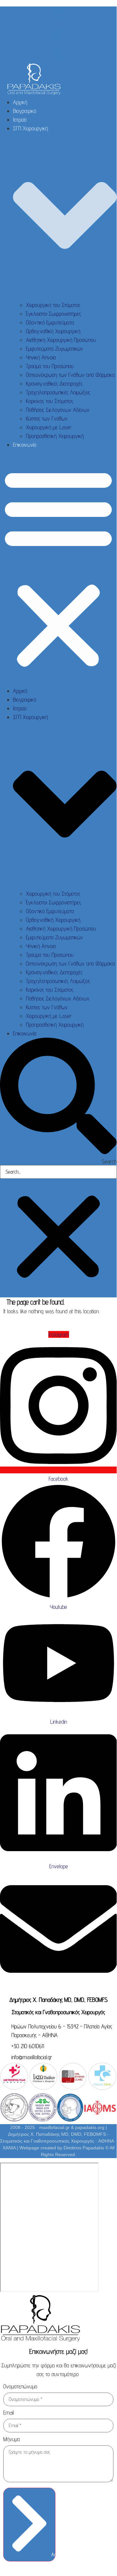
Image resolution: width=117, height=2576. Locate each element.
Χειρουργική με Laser (49, 427)
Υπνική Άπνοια (41, 357)
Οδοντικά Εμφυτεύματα (50, 322)
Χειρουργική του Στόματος (53, 305)
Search (109, 1162)
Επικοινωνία (25, 445)
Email (9, 2413)
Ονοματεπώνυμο (20, 2387)
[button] (58, 568)
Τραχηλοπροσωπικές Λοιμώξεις (58, 392)
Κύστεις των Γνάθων (47, 418)
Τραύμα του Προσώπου (50, 366)
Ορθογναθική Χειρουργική (53, 331)
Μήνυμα (12, 2439)
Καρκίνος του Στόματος (50, 401)
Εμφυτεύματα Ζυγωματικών (54, 349)
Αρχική (20, 102)
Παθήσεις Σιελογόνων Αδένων (58, 410)
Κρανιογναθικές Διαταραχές (54, 383)
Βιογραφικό (25, 111)
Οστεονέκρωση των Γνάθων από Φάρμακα (70, 375)
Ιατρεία (20, 120)
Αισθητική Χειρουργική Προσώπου (61, 340)
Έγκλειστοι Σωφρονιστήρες (53, 314)
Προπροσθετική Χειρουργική (55, 436)
